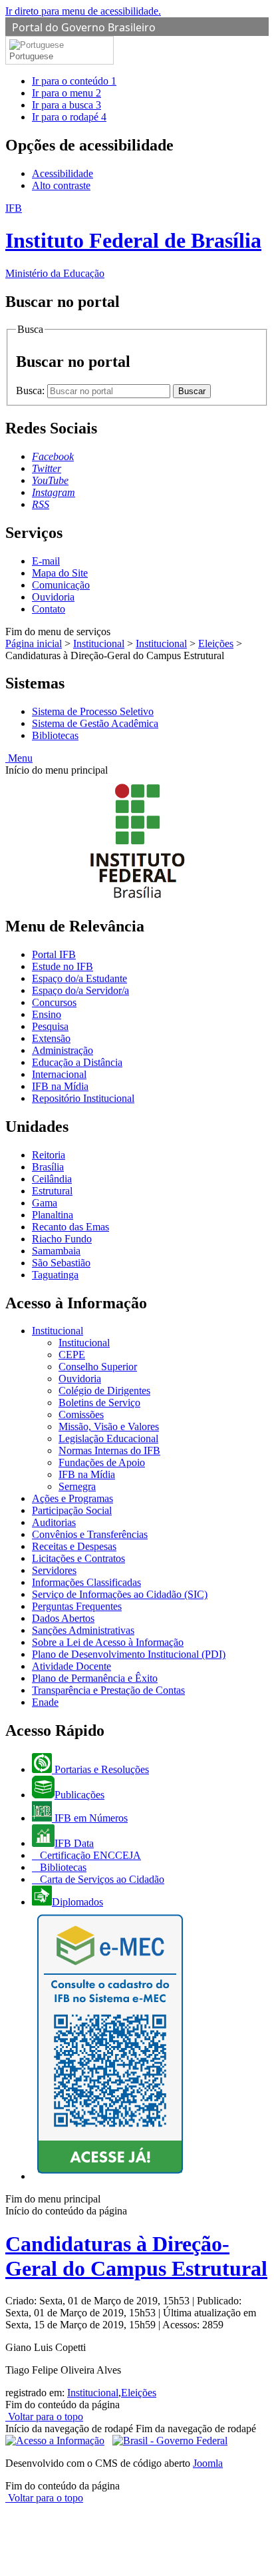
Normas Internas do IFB (109, 1450)
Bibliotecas (55, 735)
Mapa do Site (60, 573)
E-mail (46, 561)
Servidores (54, 1570)
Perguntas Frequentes (77, 1606)
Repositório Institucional (83, 1098)
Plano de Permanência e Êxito (95, 1678)
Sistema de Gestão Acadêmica (95, 723)
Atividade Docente (71, 1666)
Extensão (51, 1038)
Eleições (216, 644)
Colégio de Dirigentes (104, 1391)
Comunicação (61, 585)
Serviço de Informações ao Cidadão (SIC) (120, 1594)
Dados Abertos (63, 1618)
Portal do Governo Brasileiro (84, 27)
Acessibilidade (63, 173)
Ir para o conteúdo (74, 81)
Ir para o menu (67, 93)
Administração (63, 1050)
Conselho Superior (98, 1367)
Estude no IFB (63, 966)
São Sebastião (61, 1263)
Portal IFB (54, 954)
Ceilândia (52, 1179)
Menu (19, 758)
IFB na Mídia (60, 1086)
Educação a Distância (77, 1062)
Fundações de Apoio (102, 1462)
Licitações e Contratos (78, 1558)
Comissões (81, 1415)
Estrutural (52, 1191)
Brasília (48, 1167)
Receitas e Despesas (74, 1546)
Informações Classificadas (86, 1582)
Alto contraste (61, 185)
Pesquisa (50, 1026)
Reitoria (49, 1155)
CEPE (72, 1355)
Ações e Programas (72, 1498)
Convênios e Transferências (90, 1534)
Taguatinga (55, 1275)
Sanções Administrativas (83, 1630)
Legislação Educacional (108, 1438)
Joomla (208, 2463)
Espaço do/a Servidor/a (80, 990)
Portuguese (31, 56)
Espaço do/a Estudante (79, 978)
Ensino (47, 1014)
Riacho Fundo (62, 1239)
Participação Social (72, 1510)
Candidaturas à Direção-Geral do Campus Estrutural (136, 2256)
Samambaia (56, 1251)
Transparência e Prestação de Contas (108, 1690)
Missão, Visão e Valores (109, 1426)
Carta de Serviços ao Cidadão (101, 1879)
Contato (49, 609)
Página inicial (34, 644)
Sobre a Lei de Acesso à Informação (108, 1642)
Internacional (59, 1074)
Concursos (54, 1002)
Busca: (32, 390)
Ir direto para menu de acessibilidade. (83, 11)
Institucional (99, 644)
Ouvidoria (53, 597)
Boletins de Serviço (99, 1403)
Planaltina (53, 1215)
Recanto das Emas (70, 1227)
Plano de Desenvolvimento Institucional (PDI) (129, 1654)
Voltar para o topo (44, 2417)
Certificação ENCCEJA (89, 1855)
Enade (45, 1702)
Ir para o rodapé (69, 117)
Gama (45, 1203)
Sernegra (77, 1486)
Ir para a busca (67, 105)
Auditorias (54, 1522)
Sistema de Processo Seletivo (93, 711)
